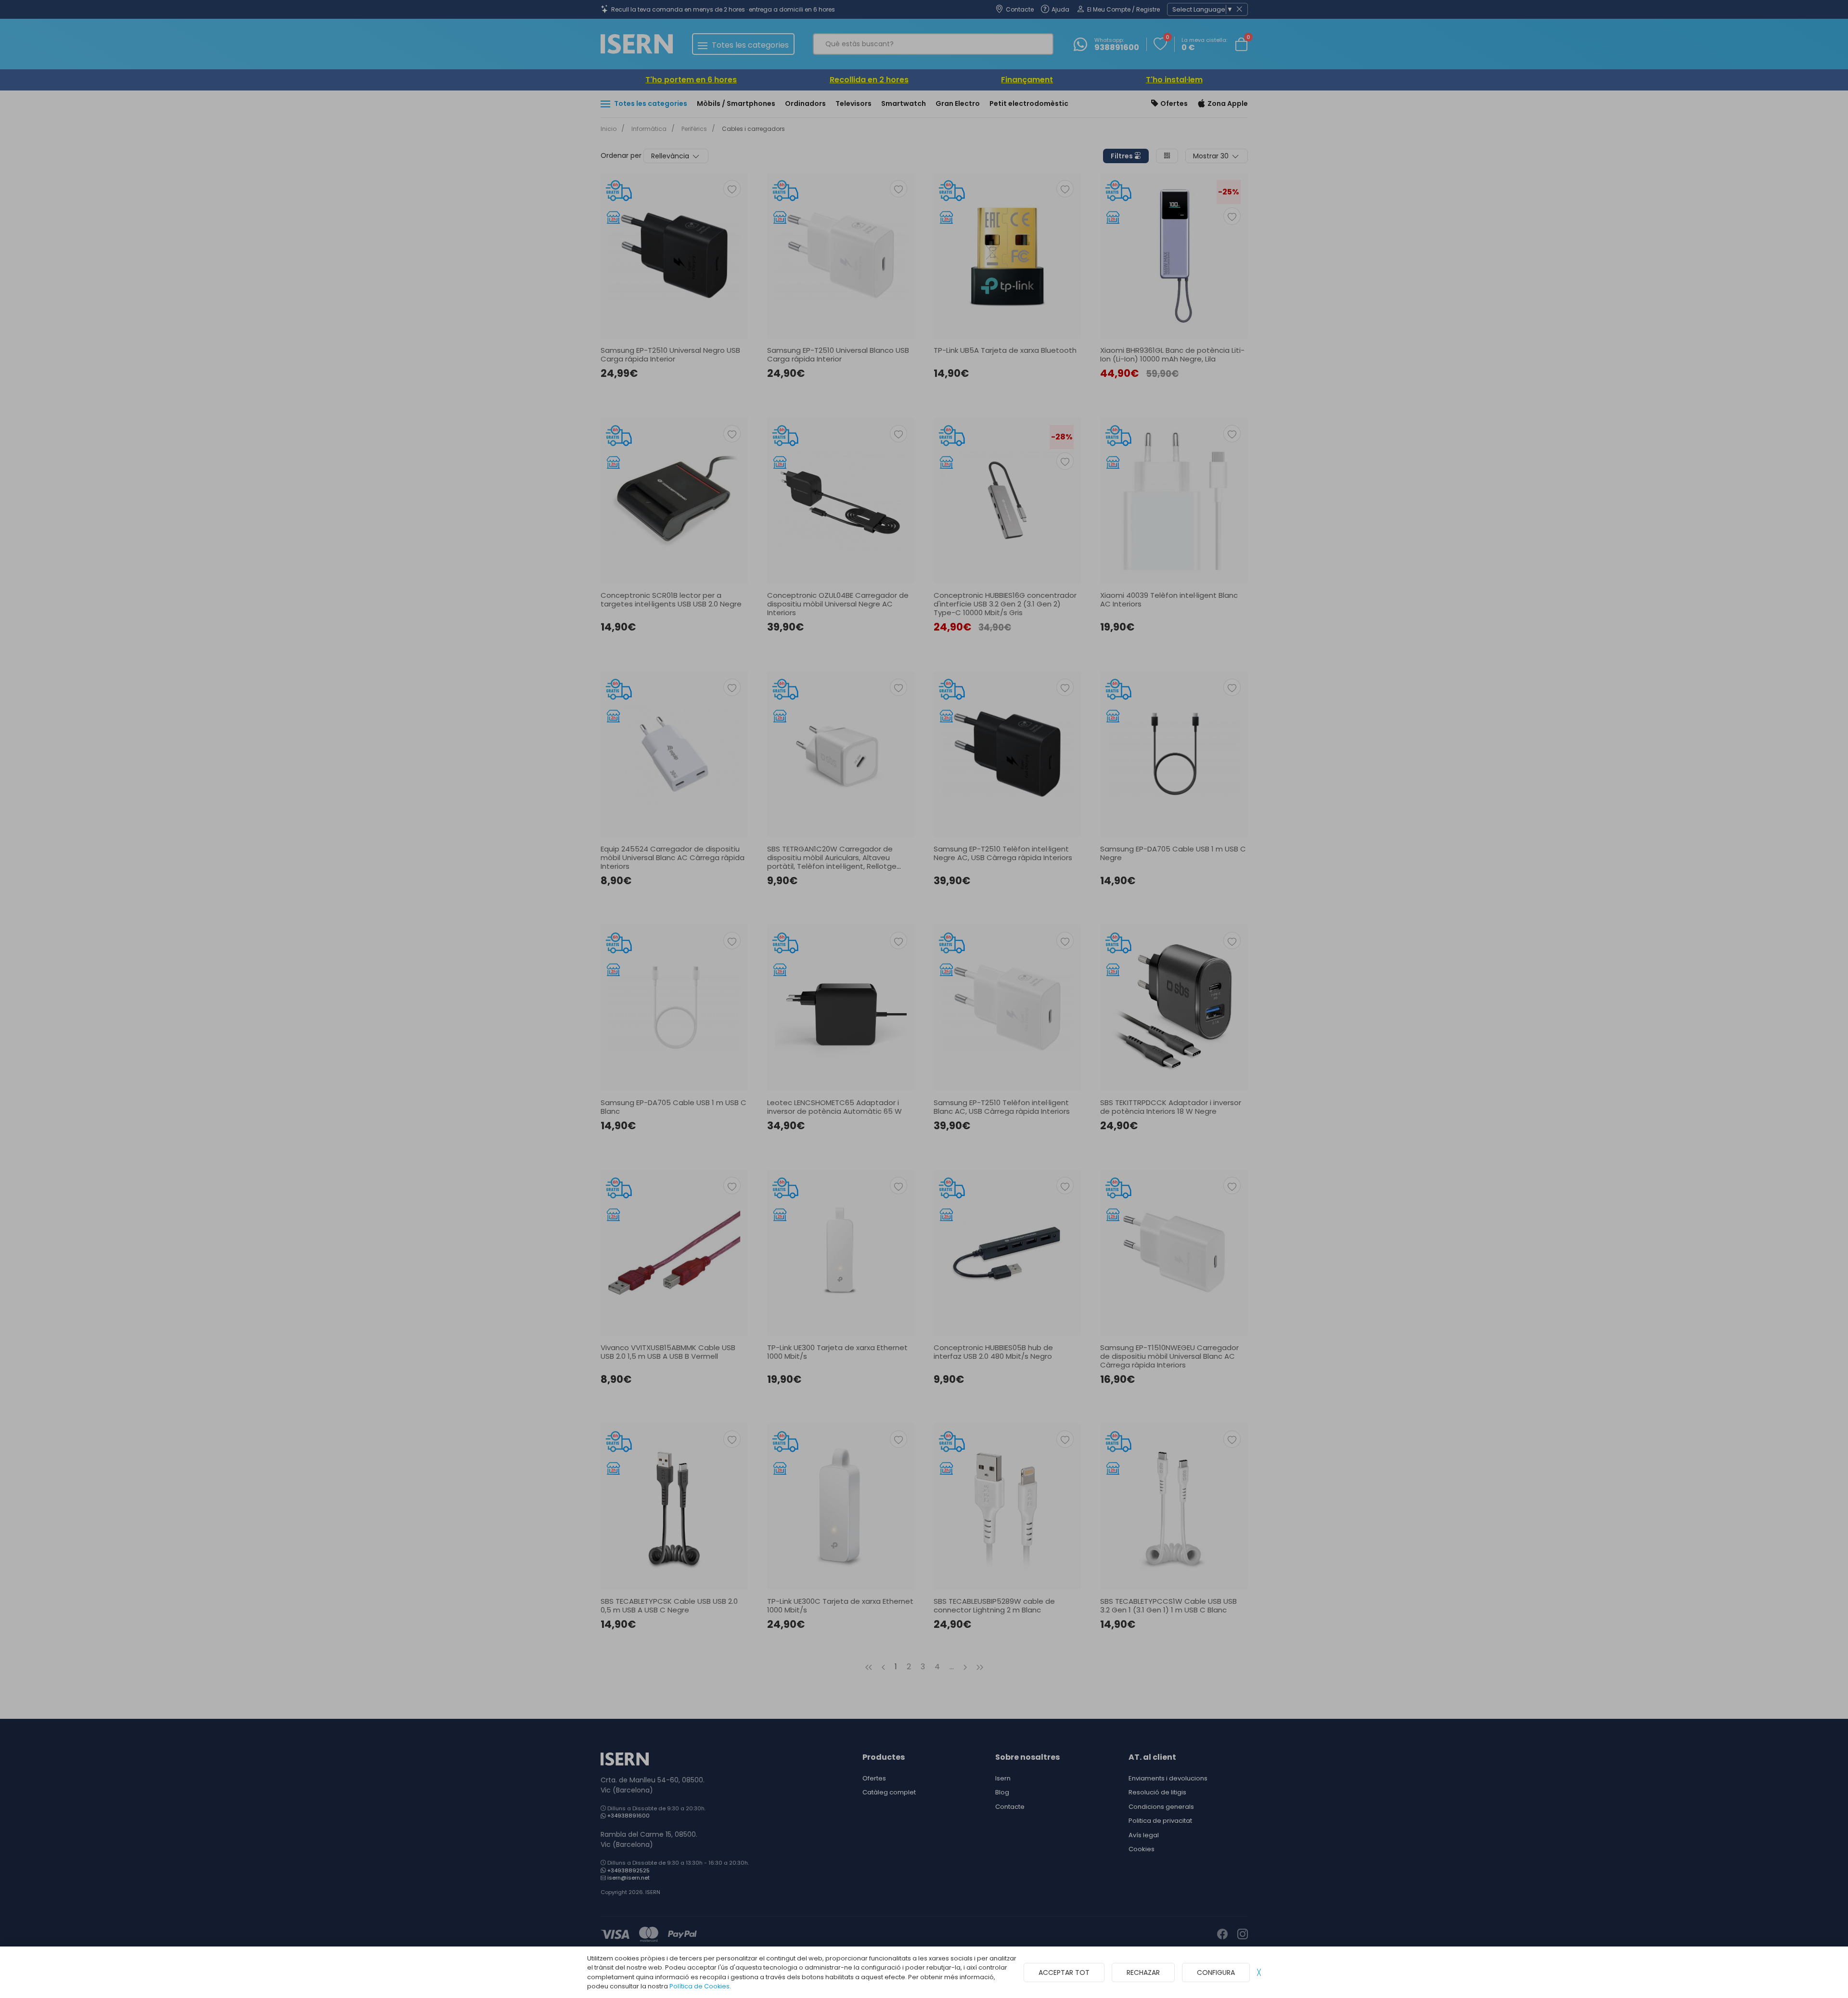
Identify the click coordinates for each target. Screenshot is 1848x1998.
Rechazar (1143, 1972)
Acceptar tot (1064, 1972)
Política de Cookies (699, 1986)
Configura (1216, 1972)
